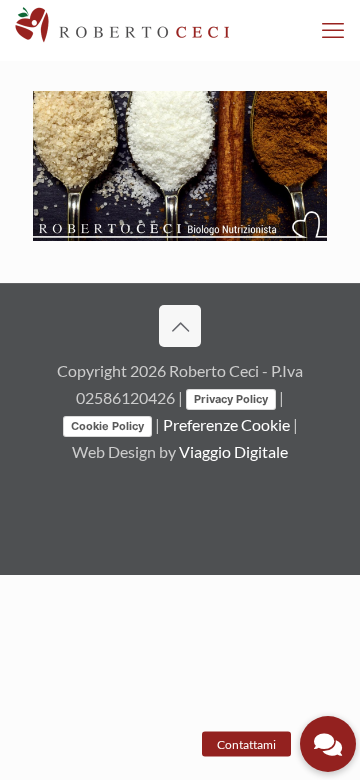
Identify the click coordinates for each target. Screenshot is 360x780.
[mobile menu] (333, 30)
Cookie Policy (107, 426)
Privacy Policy (231, 399)
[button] (328, 744)
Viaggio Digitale (233, 451)
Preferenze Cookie (226, 424)
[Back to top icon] (180, 326)
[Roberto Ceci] (122, 30)
